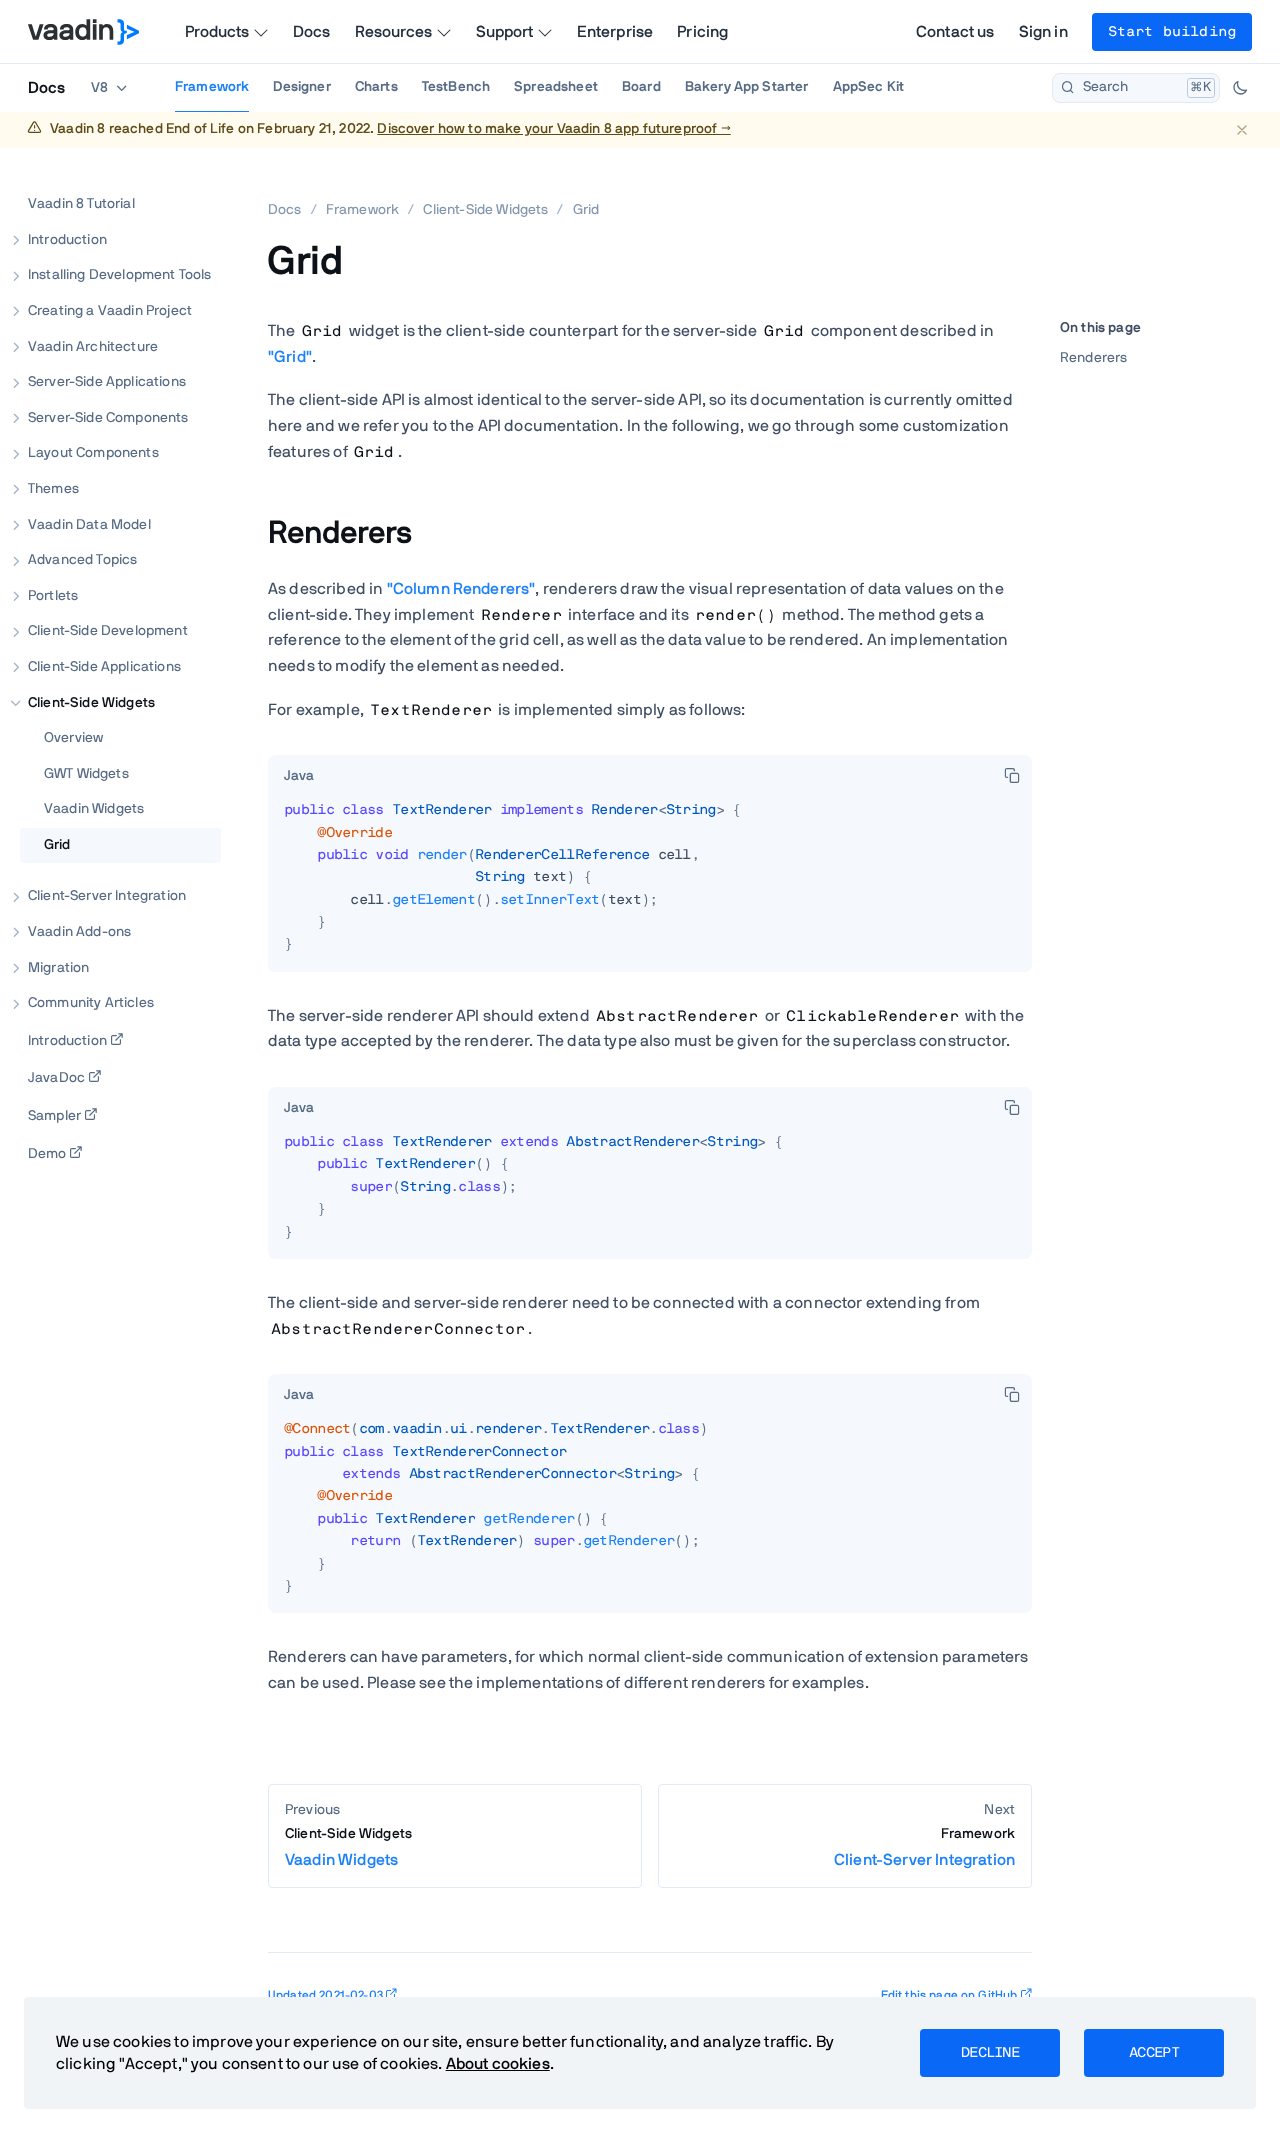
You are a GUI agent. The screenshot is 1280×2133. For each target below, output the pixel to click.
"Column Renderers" (461, 589)
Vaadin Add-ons (79, 932)
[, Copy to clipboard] (1012, 775)
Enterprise (615, 32)
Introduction (67, 239)
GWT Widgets (86, 773)
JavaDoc (56, 1078)
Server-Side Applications (107, 382)
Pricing (702, 32)
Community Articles (91, 1003)
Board (641, 87)
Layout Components (93, 453)
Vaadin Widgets (94, 809)
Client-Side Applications (104, 667)
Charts (376, 87)
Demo (47, 1153)
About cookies (498, 2064)
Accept (1154, 2053)
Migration (58, 967)
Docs (312, 32)
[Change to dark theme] (1240, 88)
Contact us (955, 32)
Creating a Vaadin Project (110, 311)
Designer (301, 87)
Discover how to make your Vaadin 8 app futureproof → (553, 129)
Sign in (1043, 32)
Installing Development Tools (119, 275)
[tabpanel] (650, 885)
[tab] (299, 777)
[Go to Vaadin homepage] (83, 32)
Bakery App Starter (747, 87)
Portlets (53, 595)
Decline (990, 2053)
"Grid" (290, 357)
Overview (73, 738)
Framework (212, 87)
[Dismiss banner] (1241, 129)
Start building (1172, 32)
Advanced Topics (82, 560)
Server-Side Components (108, 417)
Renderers (1093, 358)
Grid (57, 844)
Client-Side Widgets (91, 702)
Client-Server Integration (107, 896)
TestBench (456, 87)
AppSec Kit (869, 87)
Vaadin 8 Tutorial (81, 204)
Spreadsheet (556, 87)
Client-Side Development (108, 631)
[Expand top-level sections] (193, 183)
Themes (53, 489)
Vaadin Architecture (93, 346)
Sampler (54, 1116)
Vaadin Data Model (89, 524)
